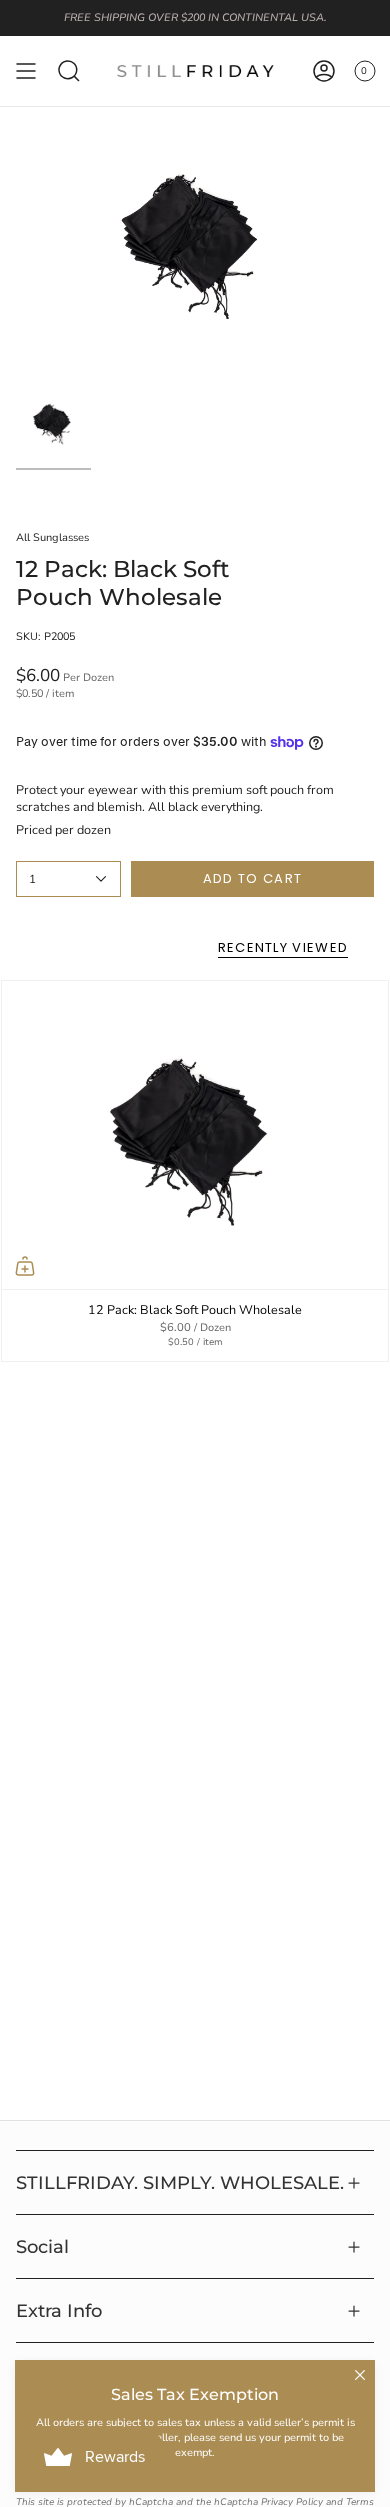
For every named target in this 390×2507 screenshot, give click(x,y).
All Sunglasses (52, 537)
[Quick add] (25, 1266)
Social (42, 2246)
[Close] (360, 2375)
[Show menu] (26, 71)
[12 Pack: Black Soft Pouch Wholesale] (195, 1135)
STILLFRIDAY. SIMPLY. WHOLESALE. (180, 2182)
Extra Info (59, 2310)
